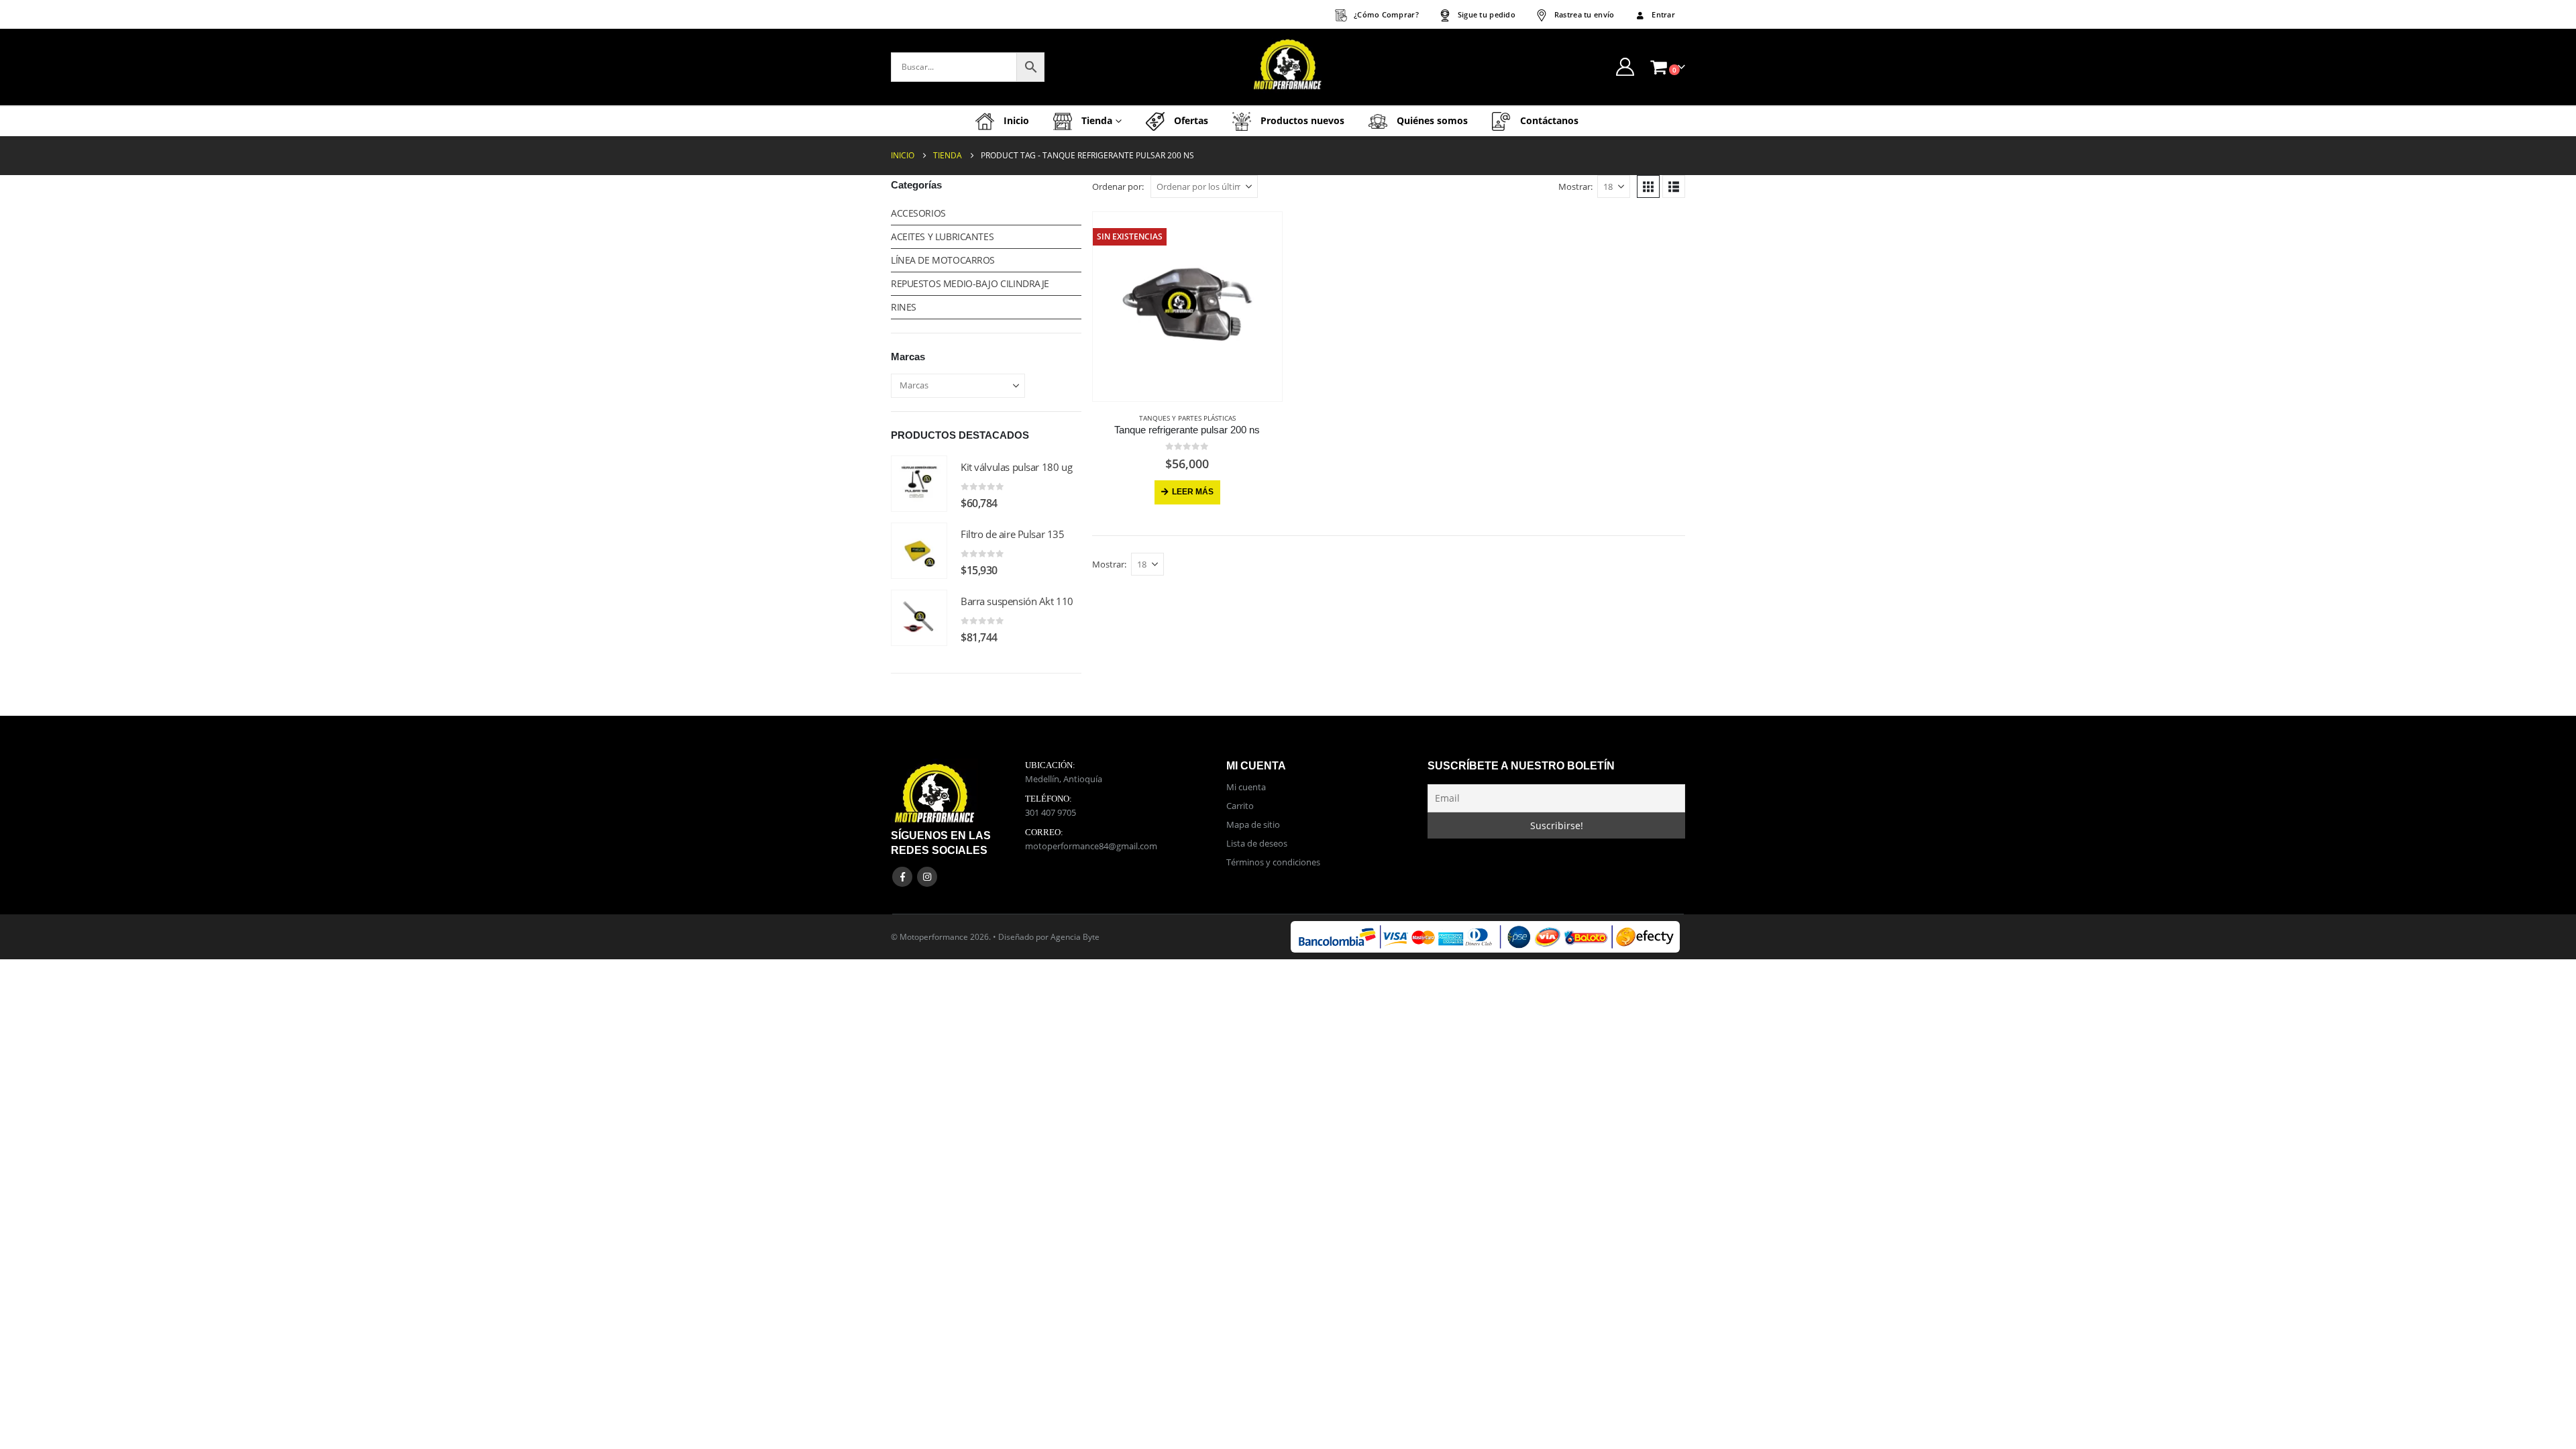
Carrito (1240, 806)
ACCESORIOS (918, 213)
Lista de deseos (1257, 843)
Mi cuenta (1246, 787)
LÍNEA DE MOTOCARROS (943, 260)
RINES (904, 307)
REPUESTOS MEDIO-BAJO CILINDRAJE (970, 283)
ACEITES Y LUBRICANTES (942, 236)
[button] (1648, 186)
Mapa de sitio (1253, 824)
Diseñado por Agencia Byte (1049, 936)
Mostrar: (1575, 186)
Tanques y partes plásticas (1187, 418)
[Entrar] (1625, 67)
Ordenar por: (1118, 186)
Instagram (927, 877)
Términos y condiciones (1273, 862)
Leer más (1193, 492)
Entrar (1663, 14)
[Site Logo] (1288, 67)
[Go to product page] (919, 484)
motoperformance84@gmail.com (1091, 846)
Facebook (902, 877)
